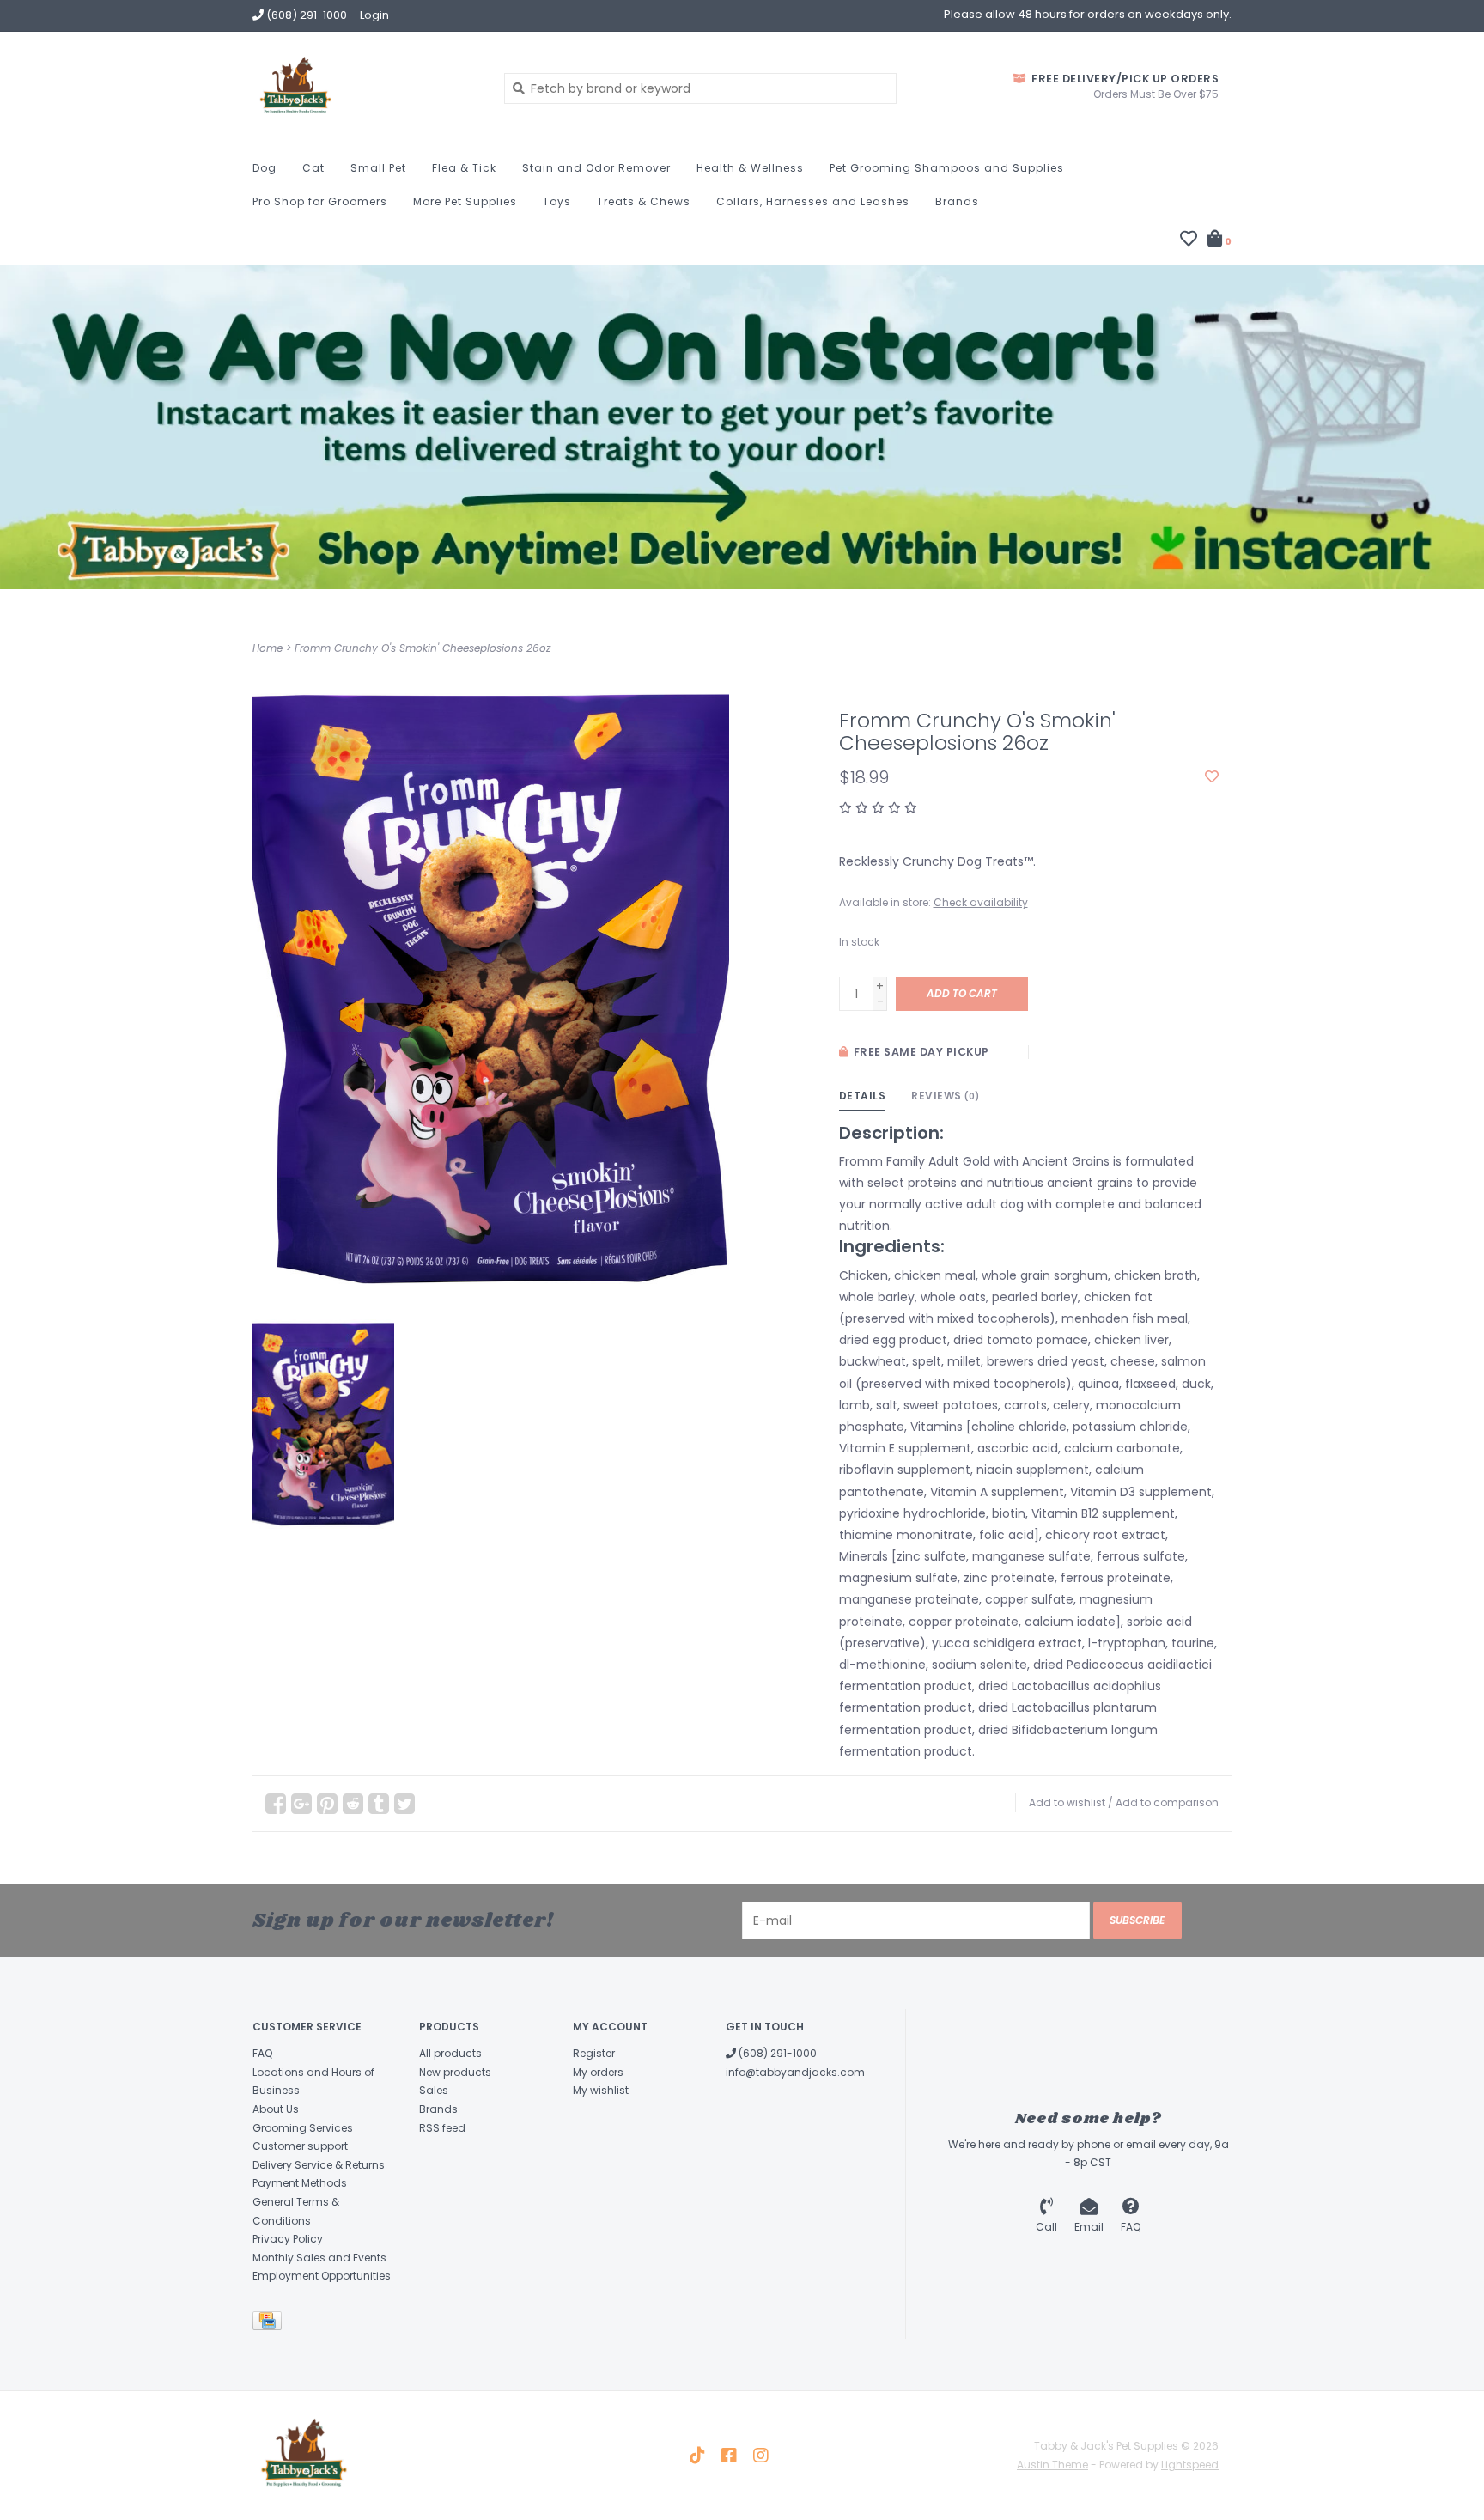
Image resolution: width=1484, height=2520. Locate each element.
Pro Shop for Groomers (320, 201)
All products (450, 2053)
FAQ (262, 2053)
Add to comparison (1167, 1802)
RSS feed (442, 2128)
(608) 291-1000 (776, 2053)
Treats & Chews (644, 201)
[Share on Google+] (301, 1804)
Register (594, 2053)
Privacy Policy (288, 2239)
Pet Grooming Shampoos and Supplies (947, 168)
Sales (434, 2090)
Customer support (300, 2146)
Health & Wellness (750, 168)
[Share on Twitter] (404, 1804)
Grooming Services (303, 2128)
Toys (557, 201)
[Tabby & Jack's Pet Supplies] (365, 88)
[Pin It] (327, 1804)
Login (374, 15)
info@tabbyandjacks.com (795, 2072)
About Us (276, 2109)
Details (863, 1096)
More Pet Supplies (465, 201)
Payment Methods (300, 2183)
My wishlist (601, 2090)
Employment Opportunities (322, 2276)
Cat (313, 168)
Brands (957, 201)
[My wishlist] (1189, 240)
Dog (265, 168)
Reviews (946, 1096)
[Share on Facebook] (276, 1804)
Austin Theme (1052, 2465)
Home (268, 648)
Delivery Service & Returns (319, 2165)
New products (455, 2072)
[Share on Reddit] (353, 1804)
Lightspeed (1190, 2465)
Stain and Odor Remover (596, 168)
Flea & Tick (464, 168)
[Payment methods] (270, 2324)
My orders (598, 2072)
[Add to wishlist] (1212, 777)
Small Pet (378, 168)
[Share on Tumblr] (379, 1804)
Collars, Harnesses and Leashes (813, 201)
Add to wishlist (1067, 1802)
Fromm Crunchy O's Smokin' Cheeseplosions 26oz (423, 648)
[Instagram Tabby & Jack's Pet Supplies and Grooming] (761, 2456)
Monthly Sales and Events (319, 2258)
